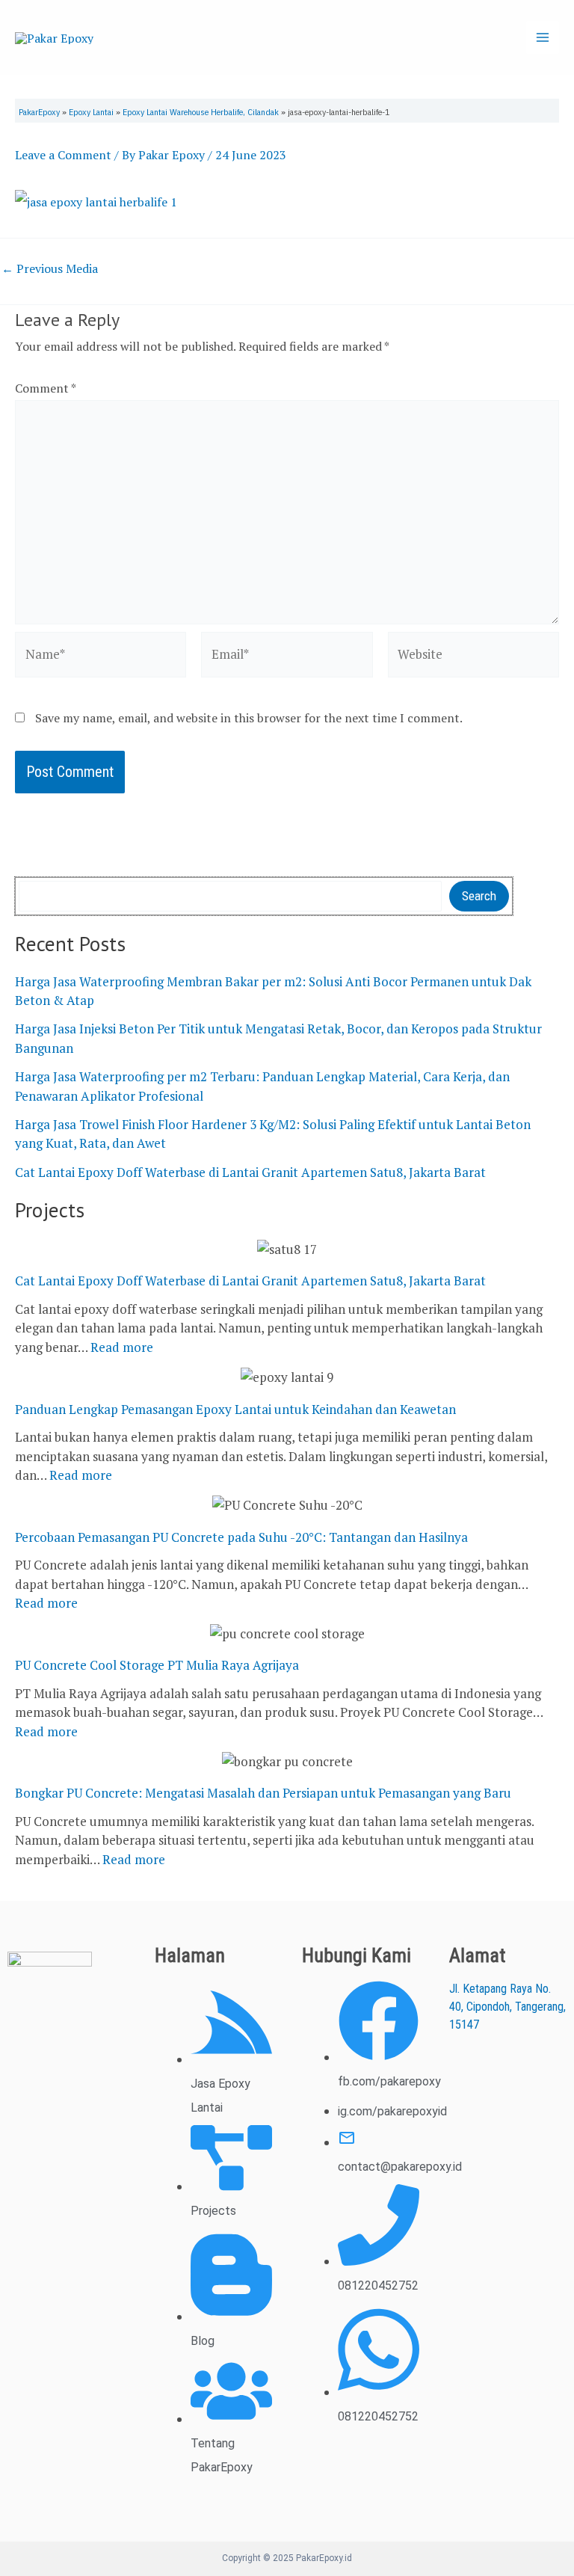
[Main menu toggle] (543, 37)
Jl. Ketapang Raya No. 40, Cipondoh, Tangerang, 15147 (507, 2007)
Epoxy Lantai (91, 112)
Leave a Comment (63, 155)
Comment (45, 388)
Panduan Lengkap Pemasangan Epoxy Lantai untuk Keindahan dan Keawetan (235, 1409)
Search (479, 896)
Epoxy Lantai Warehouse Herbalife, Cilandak (201, 112)
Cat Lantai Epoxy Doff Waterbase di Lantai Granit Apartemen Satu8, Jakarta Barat (250, 1172)
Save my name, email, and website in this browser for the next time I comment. (249, 718)
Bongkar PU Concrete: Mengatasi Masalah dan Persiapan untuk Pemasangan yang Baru (263, 1793)
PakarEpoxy (39, 112)
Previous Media (50, 268)
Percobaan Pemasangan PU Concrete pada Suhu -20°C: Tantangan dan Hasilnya (241, 1537)
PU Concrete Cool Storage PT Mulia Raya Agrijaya (157, 1665)
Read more (122, 1347)
